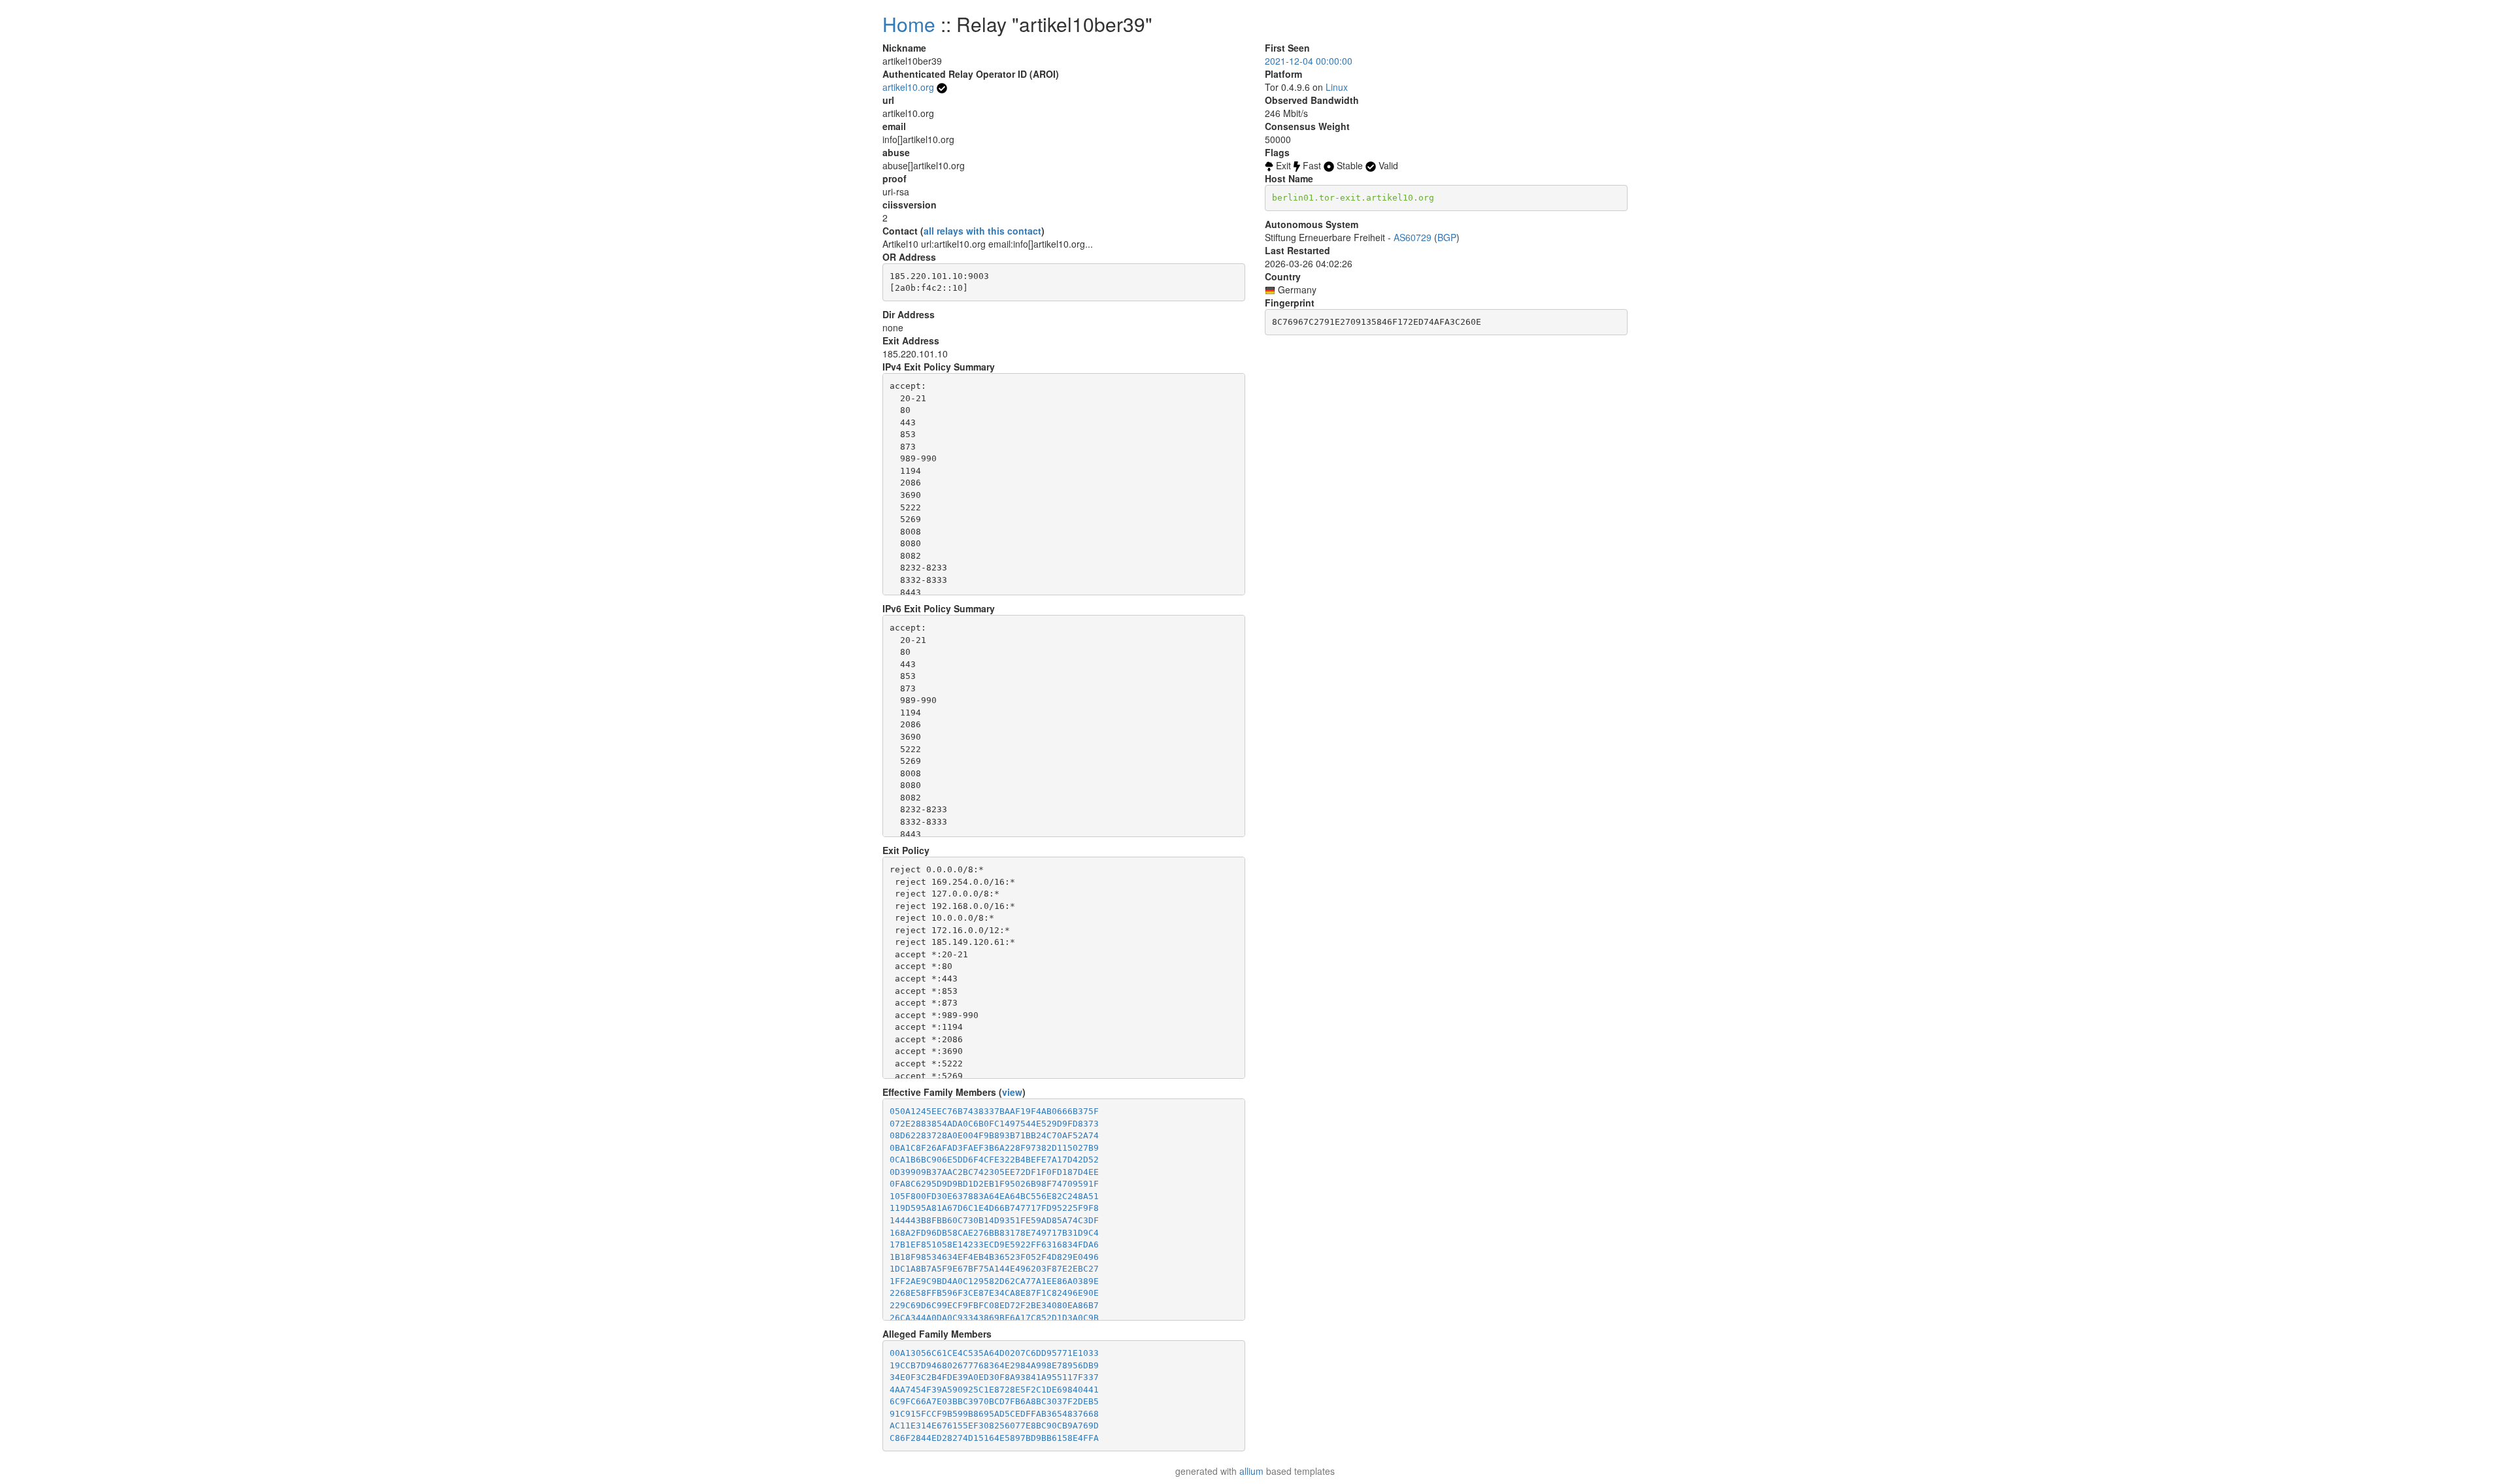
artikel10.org (908, 87)
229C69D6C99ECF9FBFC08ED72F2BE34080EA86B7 (994, 1305)
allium (1251, 1471)
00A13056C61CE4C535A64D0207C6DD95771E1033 (994, 1353)
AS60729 (1413, 237)
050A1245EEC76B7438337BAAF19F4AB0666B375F (994, 1111)
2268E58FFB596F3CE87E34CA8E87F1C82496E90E (994, 1293)
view (1012, 1092)
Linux (1337, 87)
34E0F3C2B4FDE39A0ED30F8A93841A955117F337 (994, 1377)
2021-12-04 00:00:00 (1309, 61)
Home (909, 24)
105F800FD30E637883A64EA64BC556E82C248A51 (994, 1196)
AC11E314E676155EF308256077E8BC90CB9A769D (994, 1426)
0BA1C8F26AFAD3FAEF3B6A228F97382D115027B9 (994, 1148)
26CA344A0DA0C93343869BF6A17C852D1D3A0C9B (994, 1318)
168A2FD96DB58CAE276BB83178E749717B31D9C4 (994, 1233)
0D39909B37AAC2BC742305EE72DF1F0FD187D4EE (994, 1172)
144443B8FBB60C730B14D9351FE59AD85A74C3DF (994, 1220)
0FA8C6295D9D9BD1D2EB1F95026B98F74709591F (994, 1184)
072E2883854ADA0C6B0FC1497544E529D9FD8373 (994, 1124)
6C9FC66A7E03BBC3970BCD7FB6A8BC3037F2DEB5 (994, 1401)
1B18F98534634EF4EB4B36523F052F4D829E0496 (994, 1257)
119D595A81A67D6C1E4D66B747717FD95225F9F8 (994, 1208)
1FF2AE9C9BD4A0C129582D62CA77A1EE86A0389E (994, 1281)
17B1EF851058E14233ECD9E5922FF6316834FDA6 (994, 1245)
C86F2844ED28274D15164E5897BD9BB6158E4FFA (994, 1438)
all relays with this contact (982, 231)
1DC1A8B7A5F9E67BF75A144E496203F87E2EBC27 (994, 1269)
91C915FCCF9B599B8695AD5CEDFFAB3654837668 (994, 1414)
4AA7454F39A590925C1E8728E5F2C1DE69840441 (994, 1390)
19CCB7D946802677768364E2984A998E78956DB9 (994, 1365)
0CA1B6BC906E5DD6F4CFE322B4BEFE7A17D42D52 (994, 1160)
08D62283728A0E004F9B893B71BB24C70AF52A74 (994, 1135)
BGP (1447, 237)
